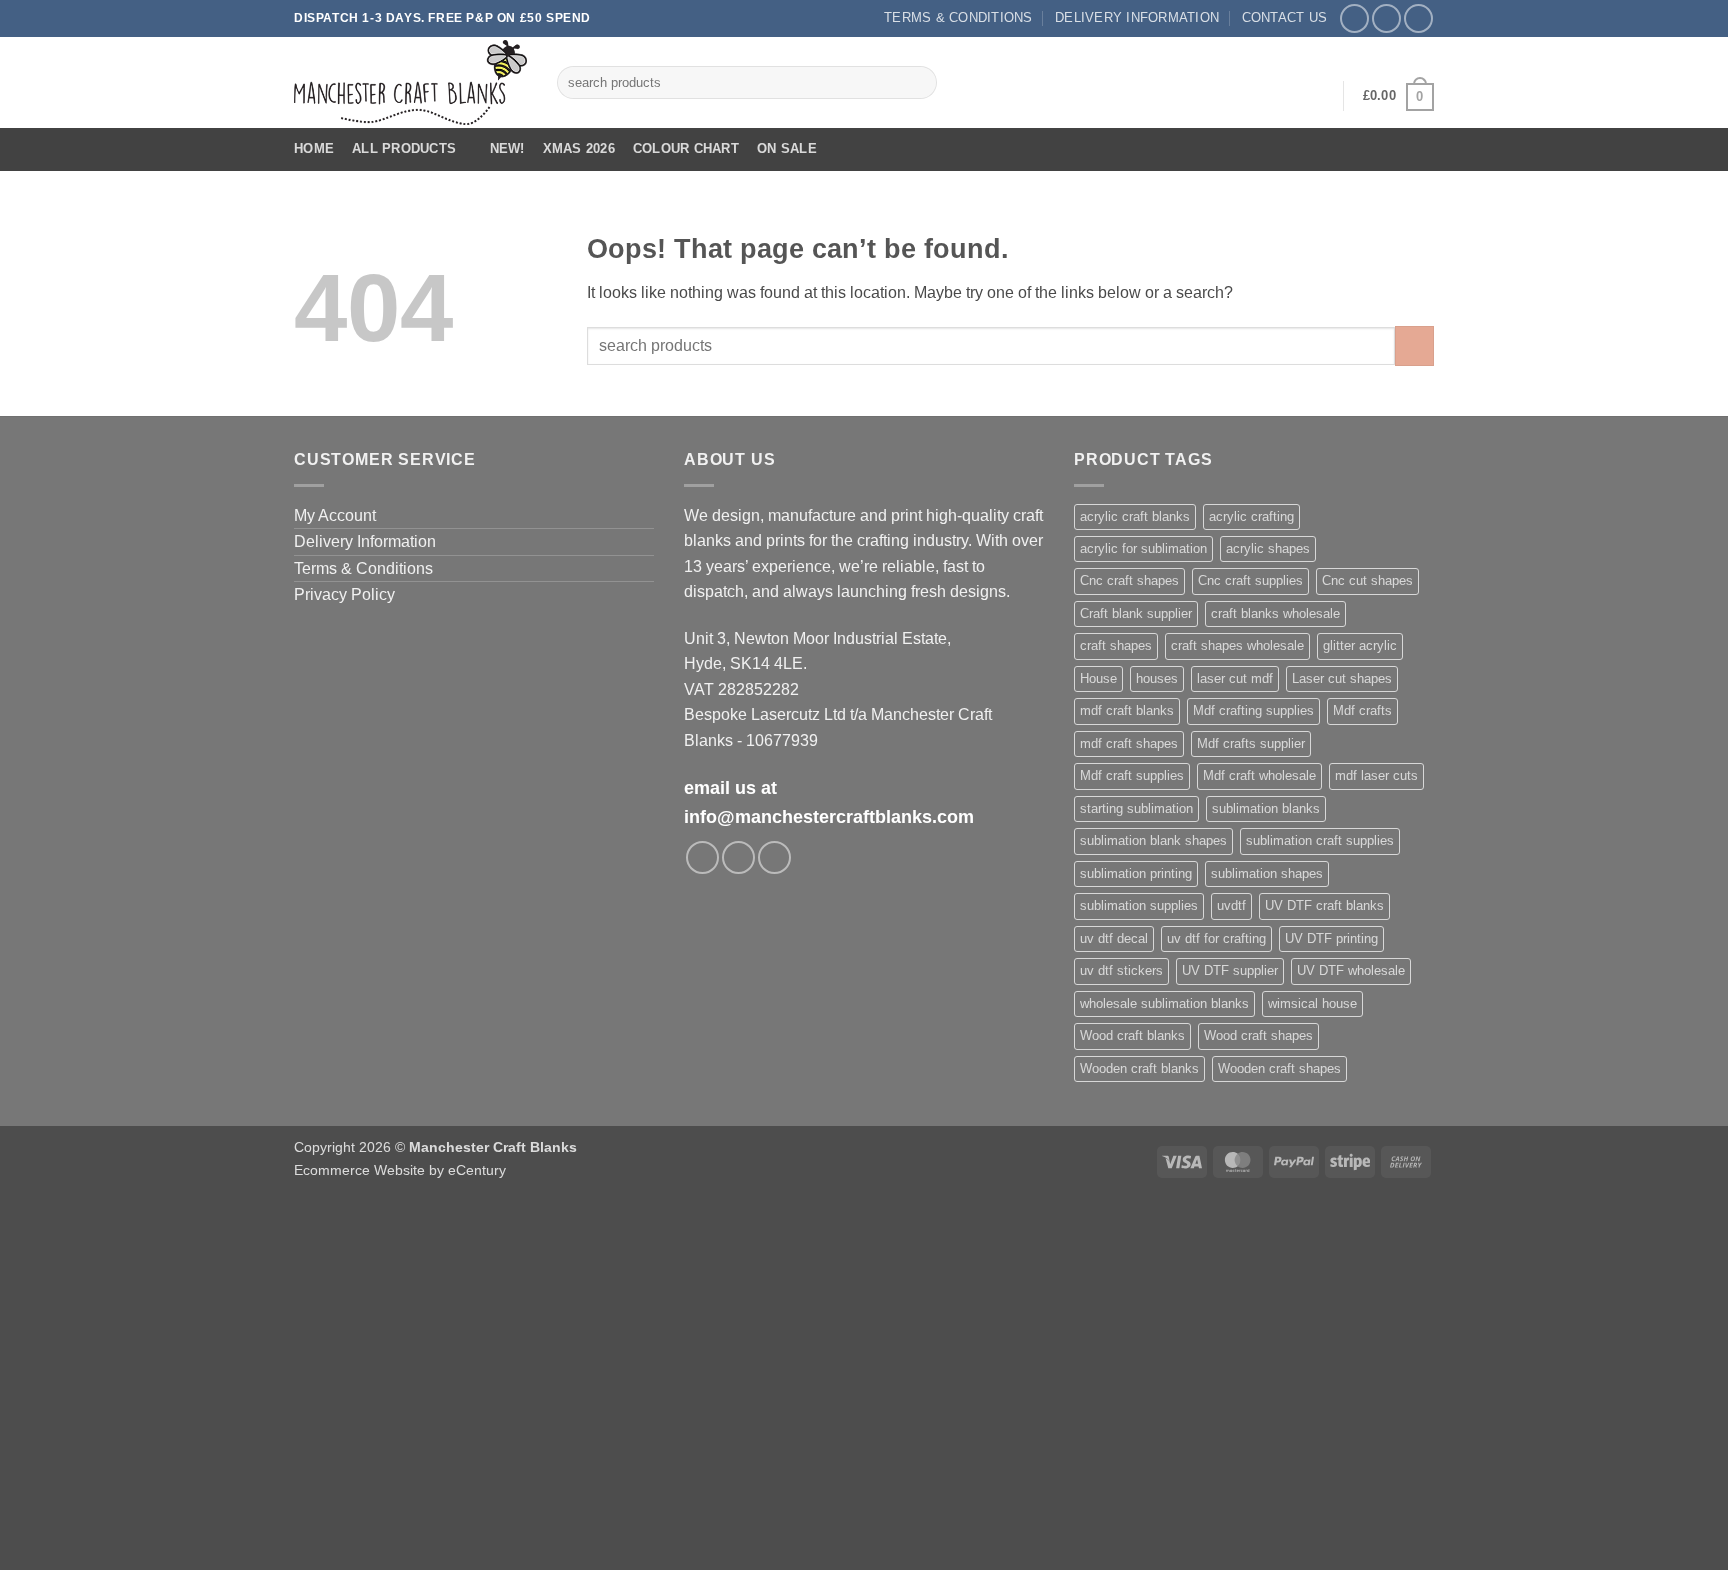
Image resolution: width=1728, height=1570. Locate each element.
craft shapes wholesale (1237, 645)
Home (314, 148)
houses (1157, 678)
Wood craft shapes (1258, 1035)
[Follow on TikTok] (1418, 18)
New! (507, 148)
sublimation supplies (1139, 905)
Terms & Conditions (958, 17)
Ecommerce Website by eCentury (400, 1170)
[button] (1315, 96)
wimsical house (1312, 1003)
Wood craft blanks (1132, 1035)
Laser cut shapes (1342, 678)
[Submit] (917, 83)
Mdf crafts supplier (1251, 743)
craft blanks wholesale (1275, 613)
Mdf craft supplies (1132, 775)
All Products (404, 148)
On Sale (787, 148)
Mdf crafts (1362, 710)
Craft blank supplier (1136, 613)
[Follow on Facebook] (1354, 18)
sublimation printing (1136, 873)
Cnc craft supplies (1250, 580)
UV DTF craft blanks (1324, 905)
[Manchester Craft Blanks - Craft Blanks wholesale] (410, 82)
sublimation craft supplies (1320, 840)
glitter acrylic (1360, 645)
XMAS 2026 (579, 148)
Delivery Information (1137, 17)
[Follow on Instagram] (1386, 18)
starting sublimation (1136, 808)
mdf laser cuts (1376, 775)
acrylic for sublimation (1143, 548)
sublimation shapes (1267, 873)
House (1098, 678)
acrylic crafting (1251, 516)
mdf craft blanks (1127, 710)
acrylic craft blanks (1135, 516)
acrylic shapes (1268, 548)
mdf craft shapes (1129, 743)
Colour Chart (686, 148)
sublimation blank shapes (1153, 840)
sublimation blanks (1266, 808)
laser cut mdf (1235, 678)
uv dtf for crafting (1216, 938)
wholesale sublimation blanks (1164, 1003)
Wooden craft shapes (1279, 1068)
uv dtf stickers (1121, 970)
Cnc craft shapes (1129, 580)
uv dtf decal (1114, 938)
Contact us (1285, 17)
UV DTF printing (1331, 938)
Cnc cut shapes (1367, 580)
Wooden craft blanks (1139, 1068)
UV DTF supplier (1230, 970)
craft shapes (1116, 645)
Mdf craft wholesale (1259, 775)
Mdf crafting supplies (1253, 710)
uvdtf (1231, 905)
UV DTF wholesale (1351, 970)
